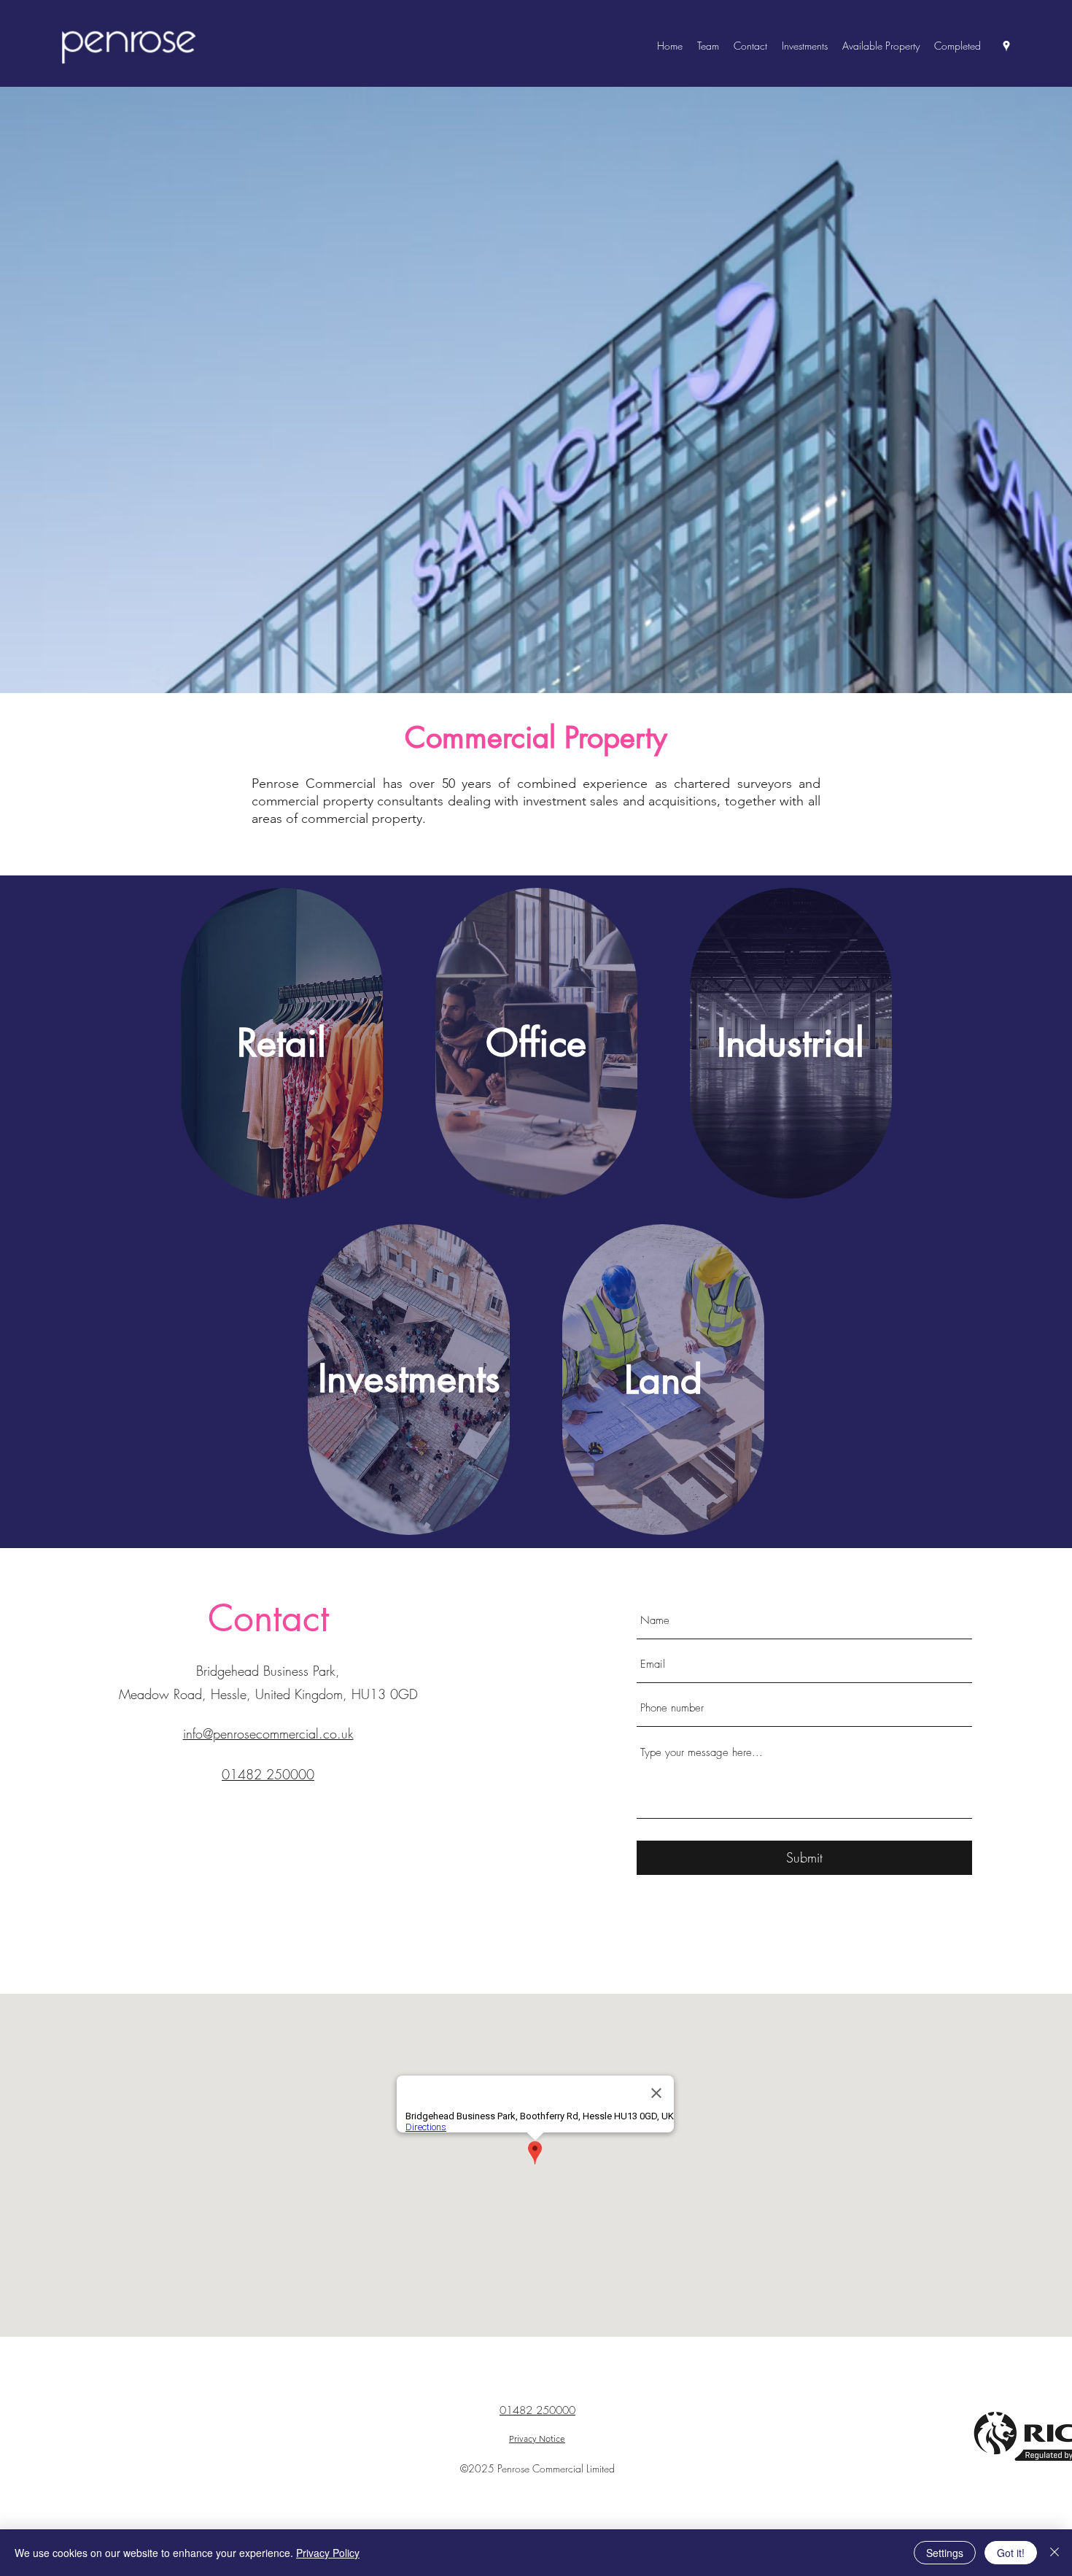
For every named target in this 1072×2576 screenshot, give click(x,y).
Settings (945, 2553)
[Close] (1054, 2553)
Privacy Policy (328, 2553)
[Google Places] (1006, 46)
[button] (881, 46)
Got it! (1011, 2553)
